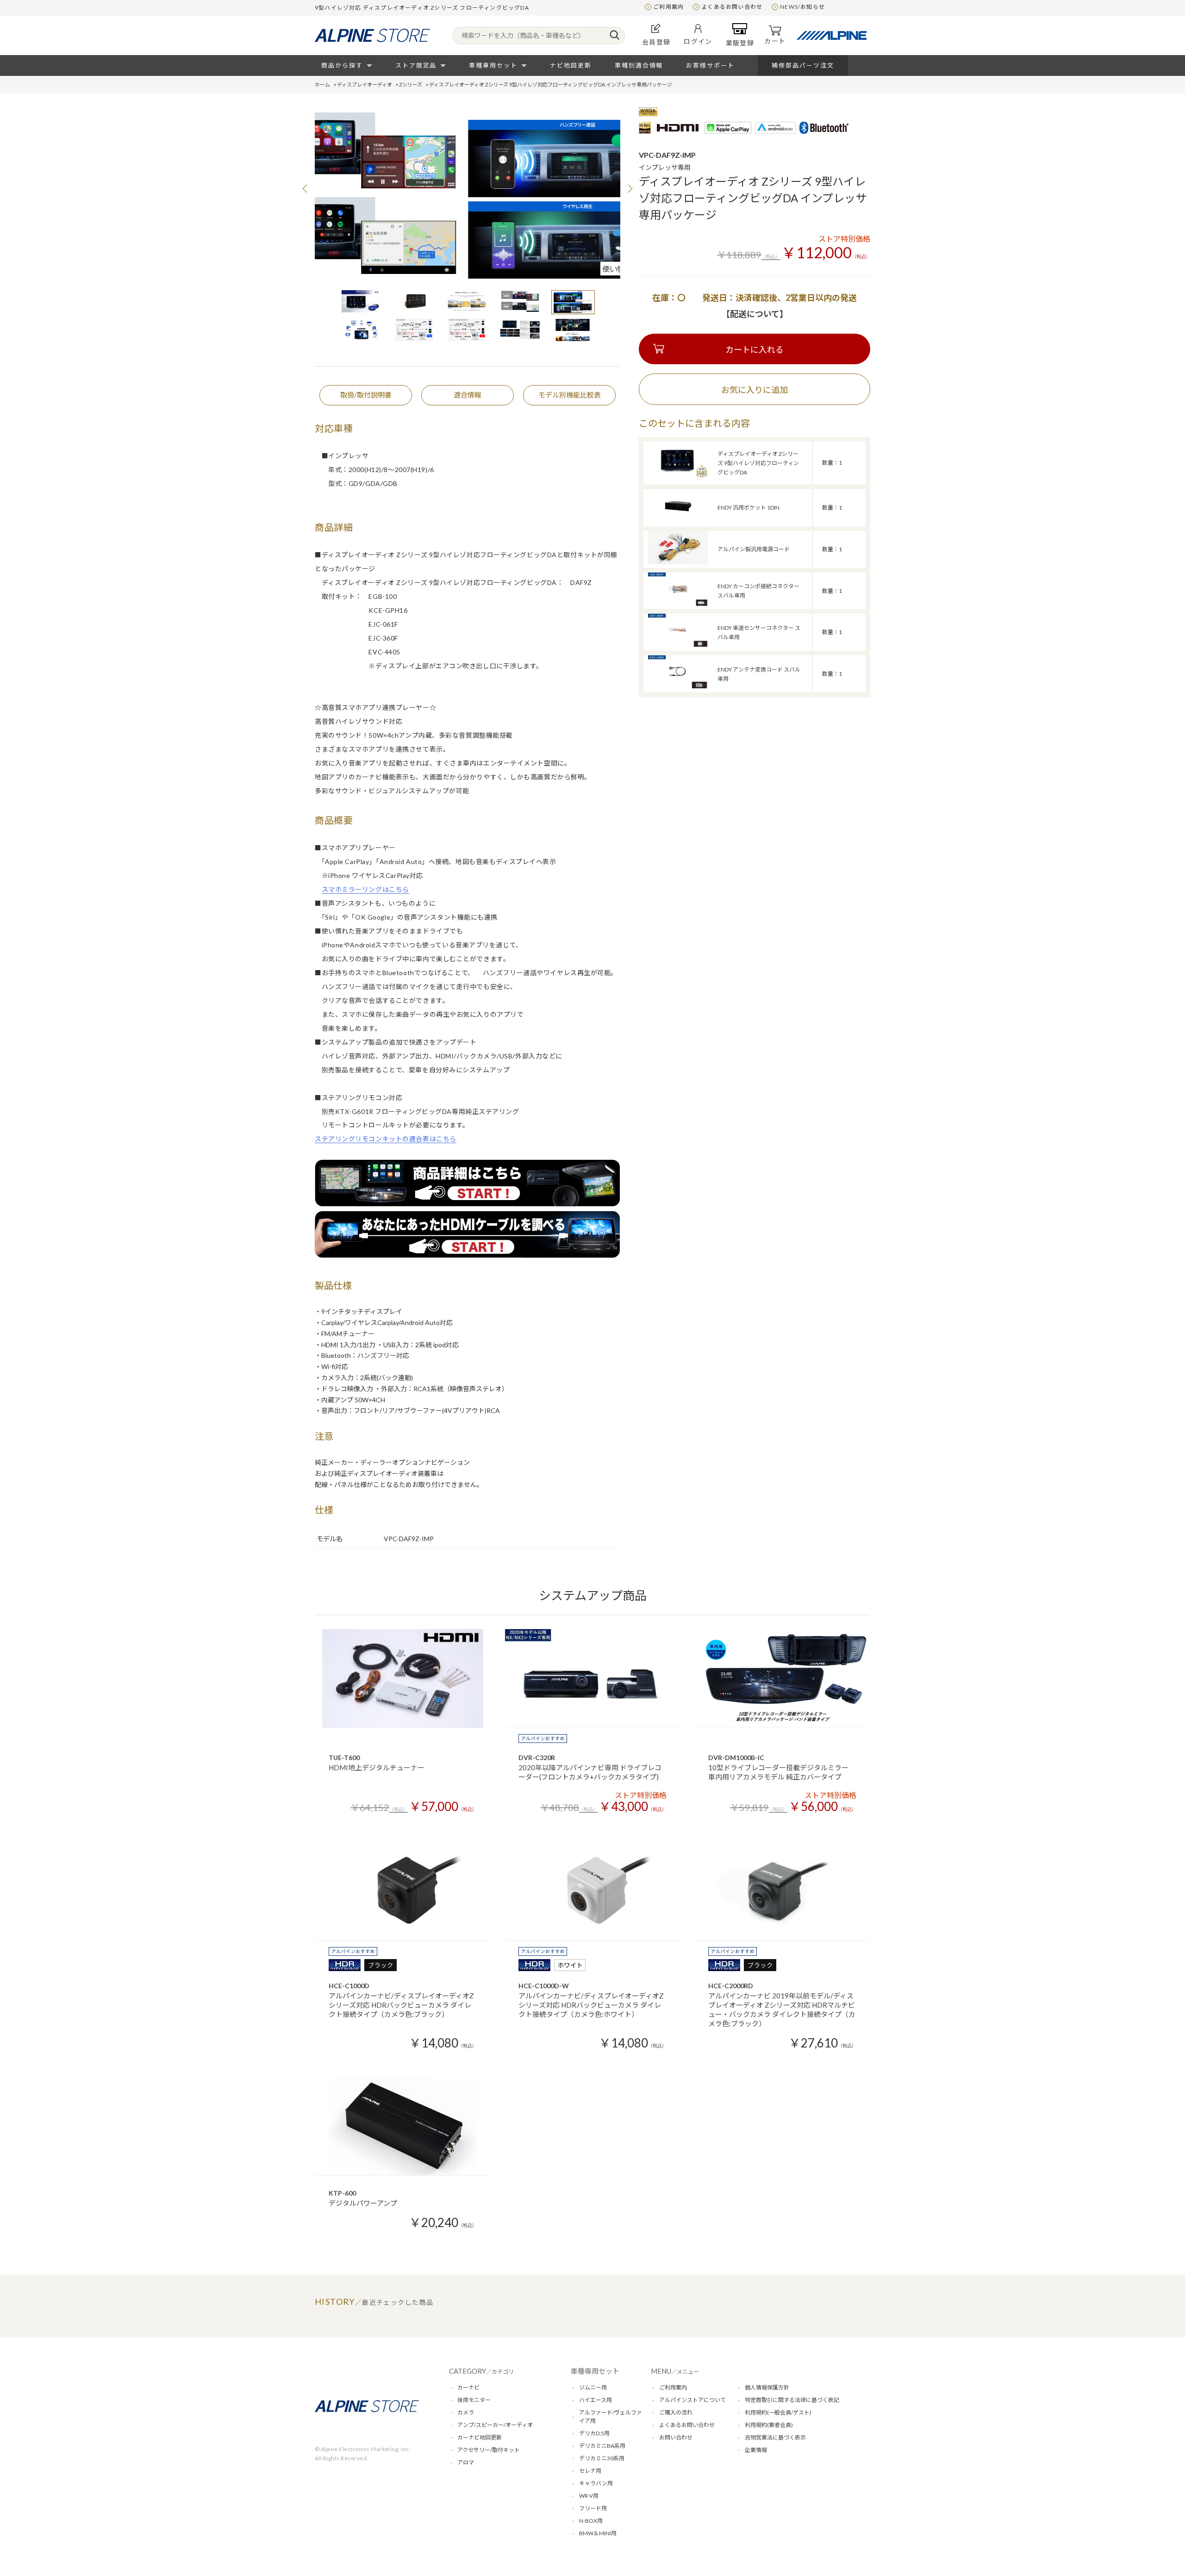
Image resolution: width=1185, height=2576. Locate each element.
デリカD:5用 (594, 2433)
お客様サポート (710, 65)
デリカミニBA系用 (602, 2446)
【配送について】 (755, 314)
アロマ (466, 2462)
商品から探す (342, 65)
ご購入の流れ (676, 2412)
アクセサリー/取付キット (489, 2450)
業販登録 (740, 43)
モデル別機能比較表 (570, 395)
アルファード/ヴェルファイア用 (611, 2417)
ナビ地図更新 (571, 65)
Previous (306, 188)
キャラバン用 (596, 2483)
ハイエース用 (596, 2400)
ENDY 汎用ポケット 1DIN (748, 507)
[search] (614, 36)
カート (775, 41)
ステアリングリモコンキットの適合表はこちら (386, 1139)
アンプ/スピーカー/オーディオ (495, 2425)
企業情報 (756, 2450)
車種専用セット (493, 65)
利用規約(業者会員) (769, 2425)
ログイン (698, 41)
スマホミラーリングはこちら (365, 889)
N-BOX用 (591, 2521)
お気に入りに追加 (755, 390)
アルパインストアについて (692, 2400)
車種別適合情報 (639, 65)
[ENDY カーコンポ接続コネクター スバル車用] (678, 604)
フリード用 (593, 2508)
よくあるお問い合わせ (732, 7)
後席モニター (474, 2400)
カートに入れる (755, 349)
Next (630, 188)
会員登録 (656, 42)
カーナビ (468, 2387)
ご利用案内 (668, 7)
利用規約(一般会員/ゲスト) (778, 2412)
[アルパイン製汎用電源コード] (678, 562)
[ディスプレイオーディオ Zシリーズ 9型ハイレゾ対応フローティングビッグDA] (678, 476)
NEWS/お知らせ (802, 7)
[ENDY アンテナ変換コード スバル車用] (678, 687)
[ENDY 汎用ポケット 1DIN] (678, 520)
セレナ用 (590, 2471)
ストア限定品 (416, 65)
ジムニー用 (593, 2387)
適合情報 (468, 395)
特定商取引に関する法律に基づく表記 (792, 2400)
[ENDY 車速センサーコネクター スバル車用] (678, 645)
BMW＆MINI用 (598, 2533)
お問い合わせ (676, 2437)
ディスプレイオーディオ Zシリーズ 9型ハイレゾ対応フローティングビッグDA (758, 463)
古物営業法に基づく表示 (775, 2437)
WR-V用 (589, 2496)
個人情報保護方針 (767, 2387)
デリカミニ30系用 (602, 2458)
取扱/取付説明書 (366, 395)
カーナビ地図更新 (480, 2437)
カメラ (466, 2412)
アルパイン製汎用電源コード (754, 549)
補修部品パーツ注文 (803, 65)
